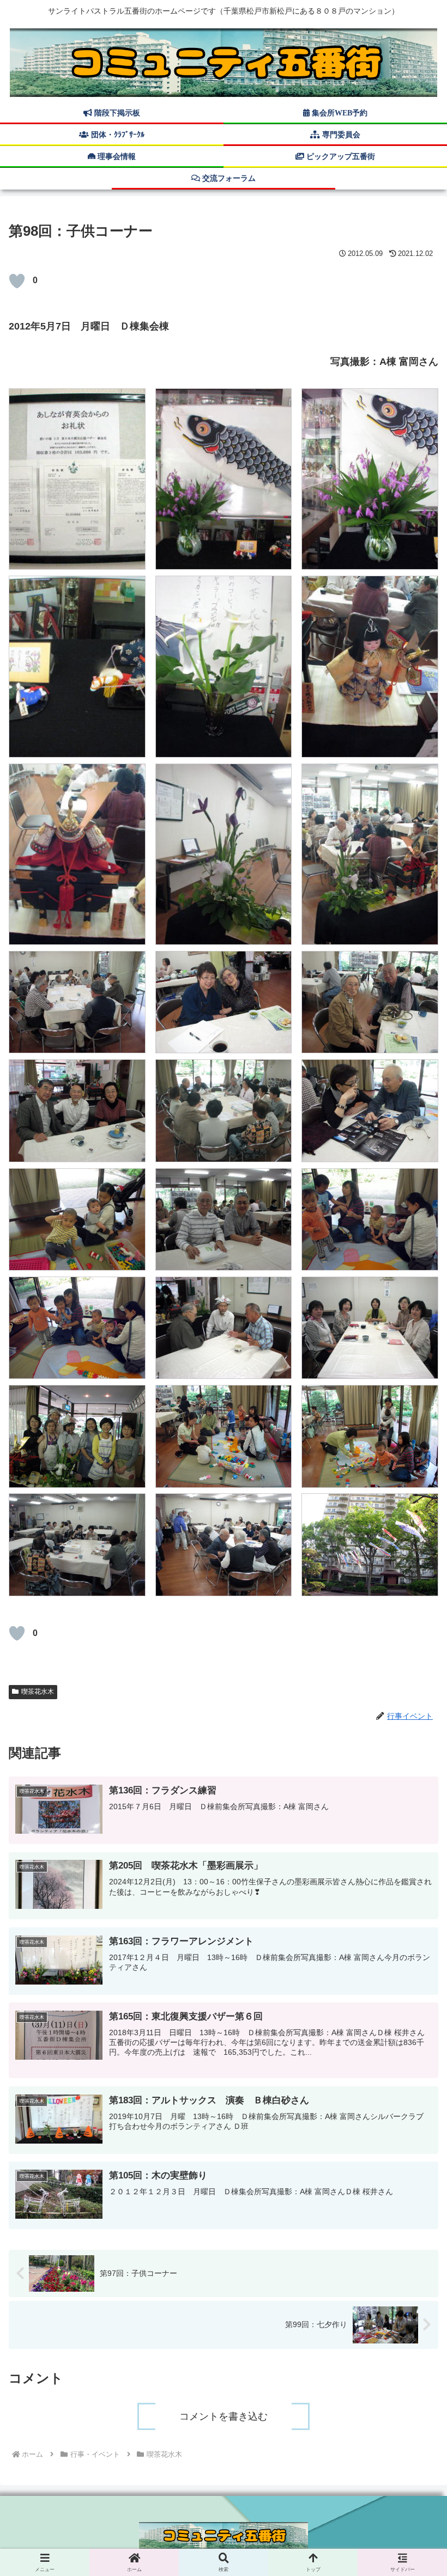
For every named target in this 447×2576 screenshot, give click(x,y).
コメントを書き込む (224, 2416)
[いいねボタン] (17, 281)
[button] (413, 1852)
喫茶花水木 (38, 1692)
